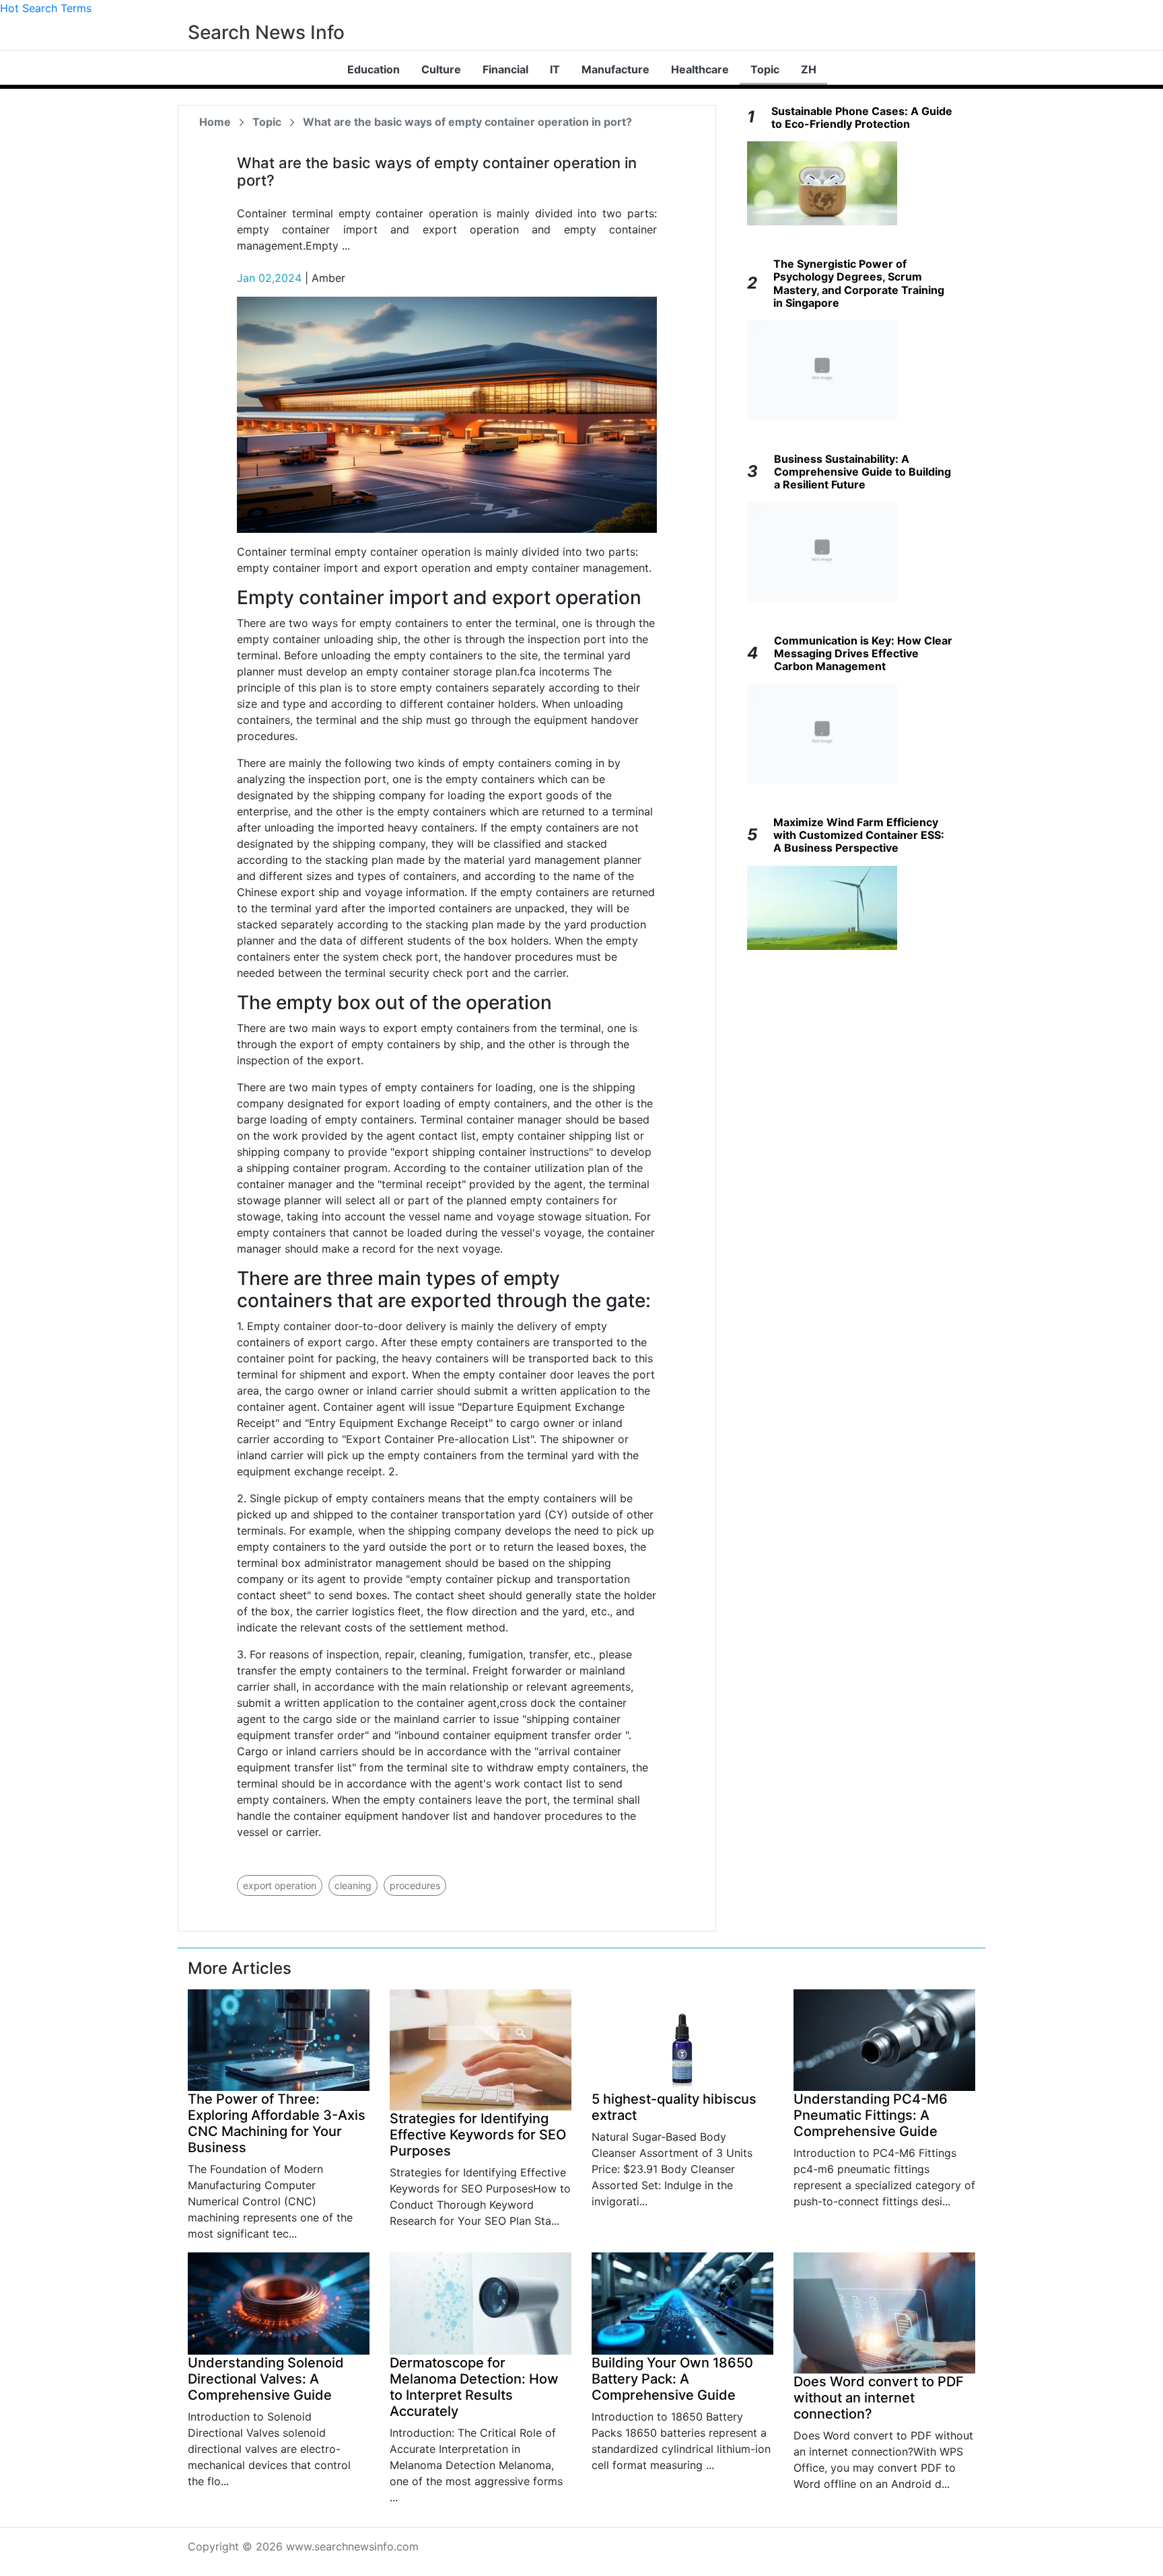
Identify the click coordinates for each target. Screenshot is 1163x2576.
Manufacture (615, 69)
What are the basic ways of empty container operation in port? (467, 122)
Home (215, 122)
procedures (415, 1885)
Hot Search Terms (46, 8)
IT (555, 69)
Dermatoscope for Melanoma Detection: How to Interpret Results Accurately (474, 2387)
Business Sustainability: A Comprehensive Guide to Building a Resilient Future (862, 472)
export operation (280, 1885)
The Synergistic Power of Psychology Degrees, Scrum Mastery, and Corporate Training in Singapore (859, 283)
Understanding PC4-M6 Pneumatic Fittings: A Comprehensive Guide (871, 2115)
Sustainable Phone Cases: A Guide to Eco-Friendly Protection (862, 117)
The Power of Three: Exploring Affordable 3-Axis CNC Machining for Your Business (277, 2123)
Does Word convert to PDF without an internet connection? (879, 2398)
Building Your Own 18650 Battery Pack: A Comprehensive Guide (672, 2379)
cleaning (353, 1885)
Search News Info (266, 32)
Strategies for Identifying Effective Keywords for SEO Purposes (478, 2135)
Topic (765, 69)
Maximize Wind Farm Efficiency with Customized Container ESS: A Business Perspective (859, 835)
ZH (809, 69)
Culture (441, 69)
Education (374, 69)
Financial (505, 69)
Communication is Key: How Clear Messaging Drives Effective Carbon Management (863, 653)
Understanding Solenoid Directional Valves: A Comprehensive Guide (266, 2379)
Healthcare (700, 69)
